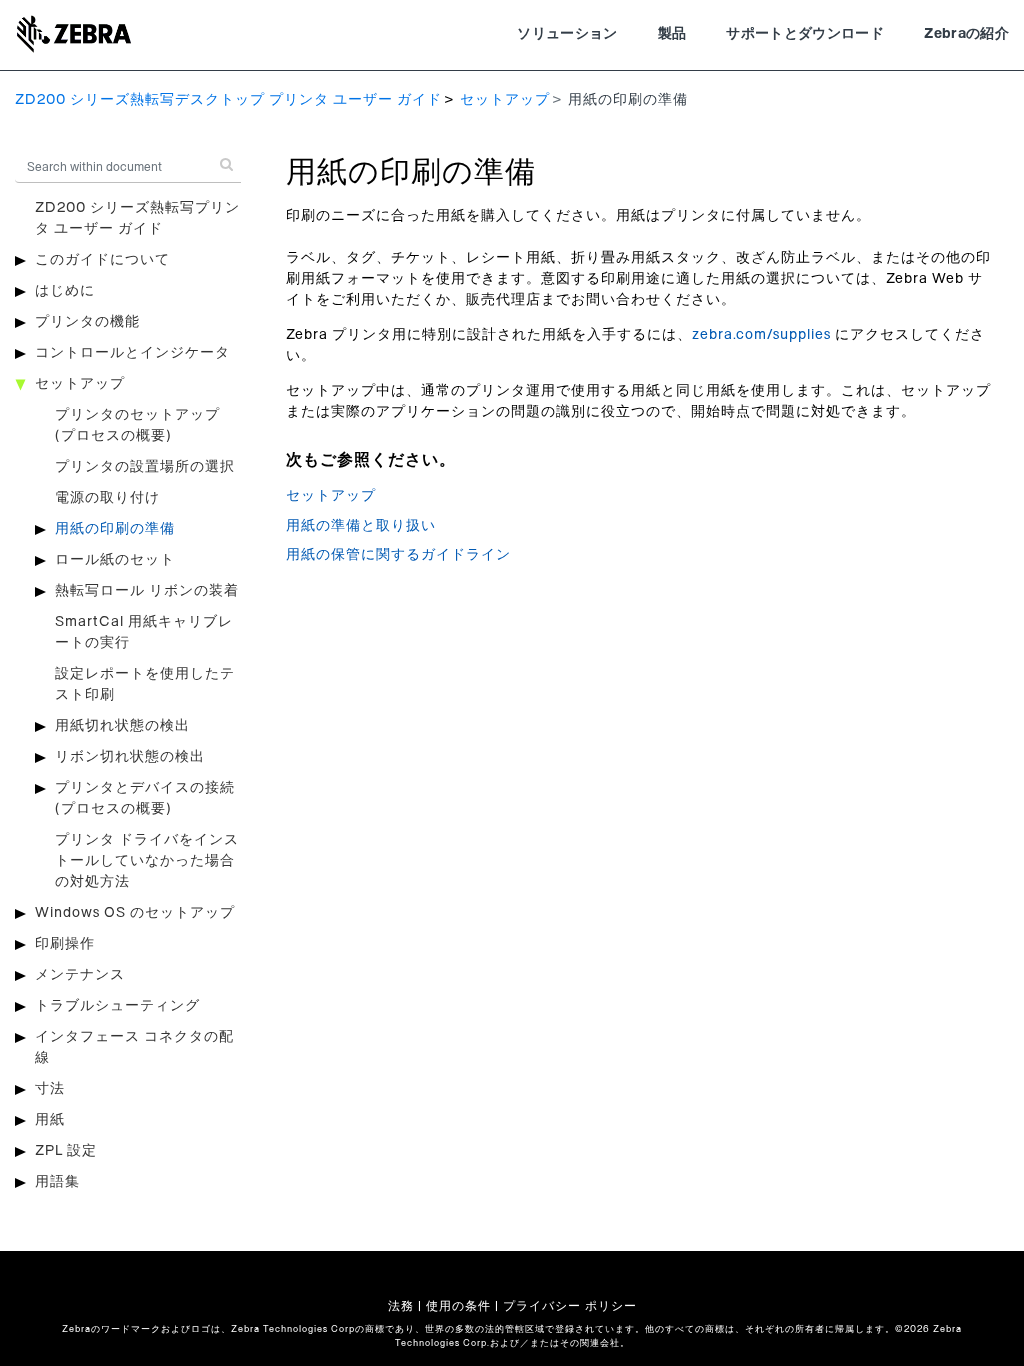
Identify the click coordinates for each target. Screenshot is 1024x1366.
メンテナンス (80, 975)
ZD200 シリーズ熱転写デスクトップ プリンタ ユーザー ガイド (228, 100)
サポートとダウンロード (805, 34)
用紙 (50, 1120)
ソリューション (567, 34)
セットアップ (505, 100)
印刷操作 (65, 944)
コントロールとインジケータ (132, 353)
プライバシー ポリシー (570, 1306)
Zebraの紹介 (966, 34)
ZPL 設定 (66, 1151)
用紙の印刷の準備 (115, 529)
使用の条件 (458, 1306)
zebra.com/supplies (761, 335)
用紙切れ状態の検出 (122, 726)
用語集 (57, 1182)
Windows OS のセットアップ (135, 913)
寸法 (50, 1089)
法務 (401, 1306)
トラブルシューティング (117, 1006)
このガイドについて (102, 260)
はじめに (65, 291)
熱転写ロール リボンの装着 (147, 591)
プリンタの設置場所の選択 (145, 467)
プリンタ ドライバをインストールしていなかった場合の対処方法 (147, 861)
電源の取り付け (107, 498)
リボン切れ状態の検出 (130, 757)
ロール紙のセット (115, 560)
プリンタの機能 (87, 322)
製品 (672, 34)
